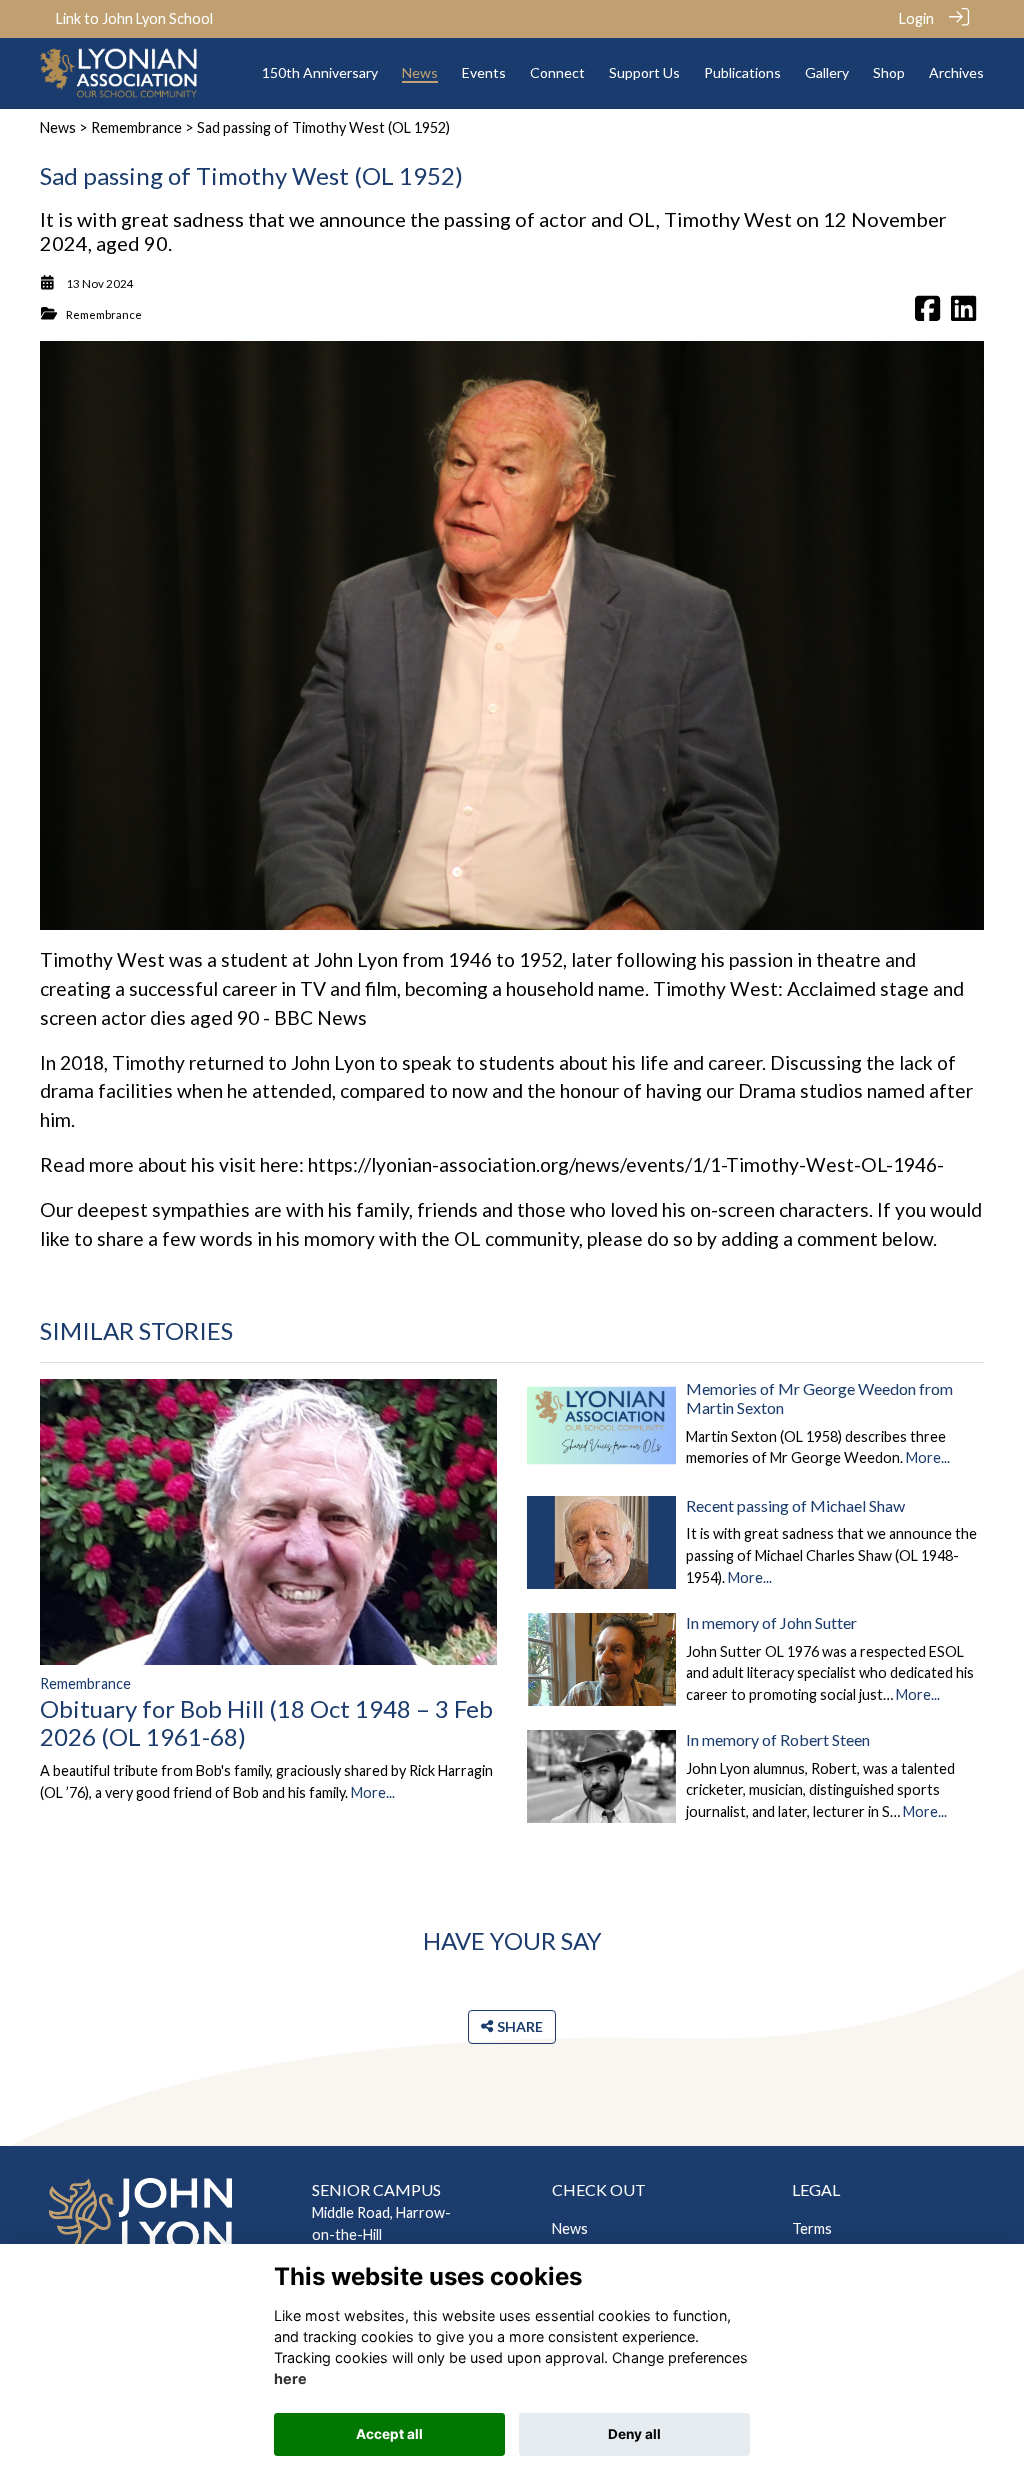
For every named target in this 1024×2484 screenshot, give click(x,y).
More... (373, 1792)
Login (916, 18)
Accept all (389, 2434)
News (58, 127)
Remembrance (136, 127)
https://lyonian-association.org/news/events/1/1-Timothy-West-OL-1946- (626, 1164)
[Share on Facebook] (927, 314)
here (290, 2378)
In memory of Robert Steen (778, 1739)
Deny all (634, 2434)
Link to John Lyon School (134, 18)
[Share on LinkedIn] (963, 314)
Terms (812, 2228)
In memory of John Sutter (771, 1622)
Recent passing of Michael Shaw (795, 1505)
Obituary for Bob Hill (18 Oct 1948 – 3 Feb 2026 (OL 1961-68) (266, 1723)
